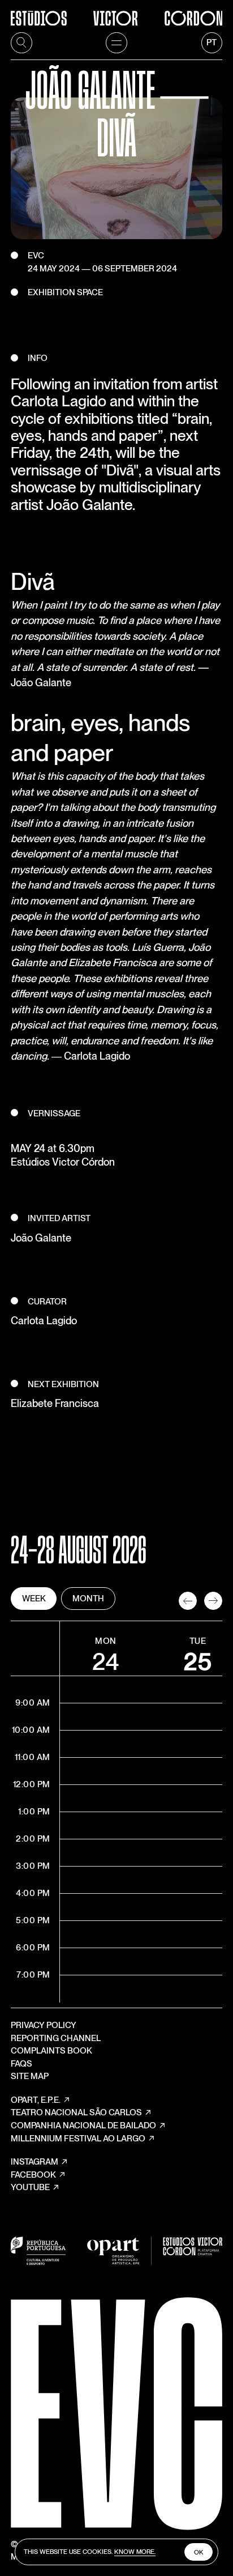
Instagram (34, 2162)
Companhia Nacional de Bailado (83, 2126)
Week (34, 1599)
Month (88, 1599)
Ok (199, 2552)
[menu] (116, 43)
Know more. (135, 2552)
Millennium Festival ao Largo (78, 2139)
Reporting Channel (56, 2038)
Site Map (30, 2076)
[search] (21, 43)
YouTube (30, 2187)
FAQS (21, 2064)
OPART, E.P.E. (36, 2100)
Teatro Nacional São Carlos (76, 2112)
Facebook (33, 2175)
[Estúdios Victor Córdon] (116, 13)
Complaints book (51, 2051)
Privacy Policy (44, 2025)
